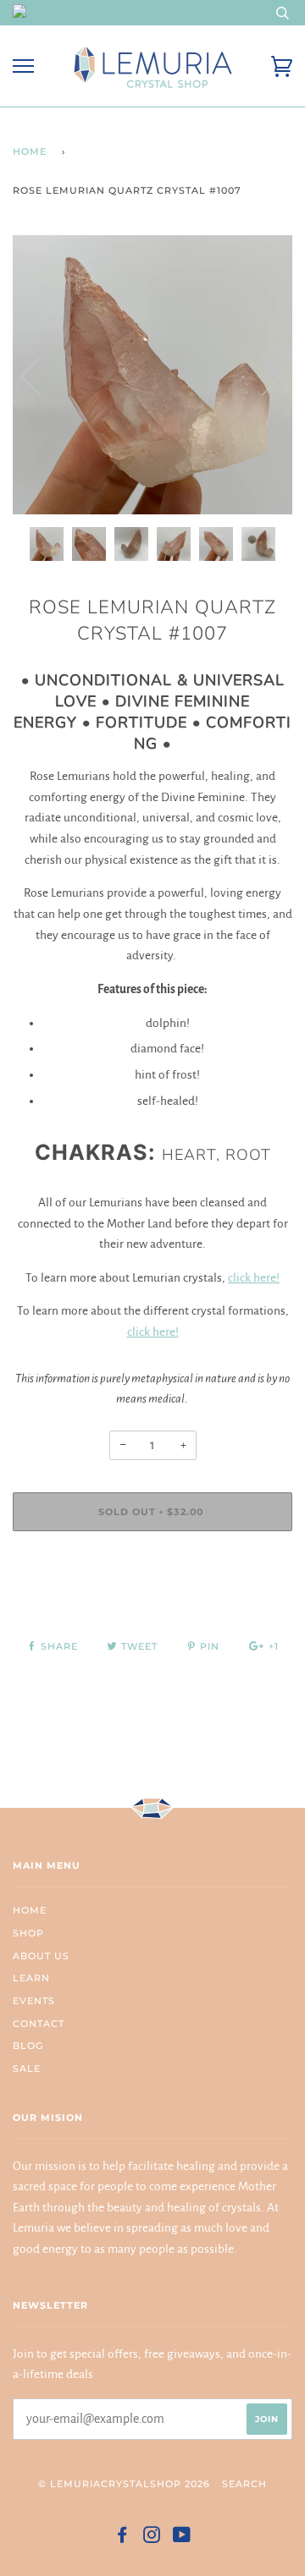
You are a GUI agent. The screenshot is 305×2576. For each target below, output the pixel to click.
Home (30, 151)
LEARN (31, 1978)
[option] (152, 375)
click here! (254, 1278)
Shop (28, 1933)
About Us (41, 1956)
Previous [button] (42, 375)
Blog (28, 2046)
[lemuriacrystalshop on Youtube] (182, 2538)
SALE (27, 2068)
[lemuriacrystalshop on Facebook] (122, 2538)
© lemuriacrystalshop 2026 (124, 2484)
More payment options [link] (152, 1602)
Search (244, 2484)
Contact (39, 2024)
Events (34, 2001)
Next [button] (261, 375)
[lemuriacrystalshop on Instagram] (152, 2538)
